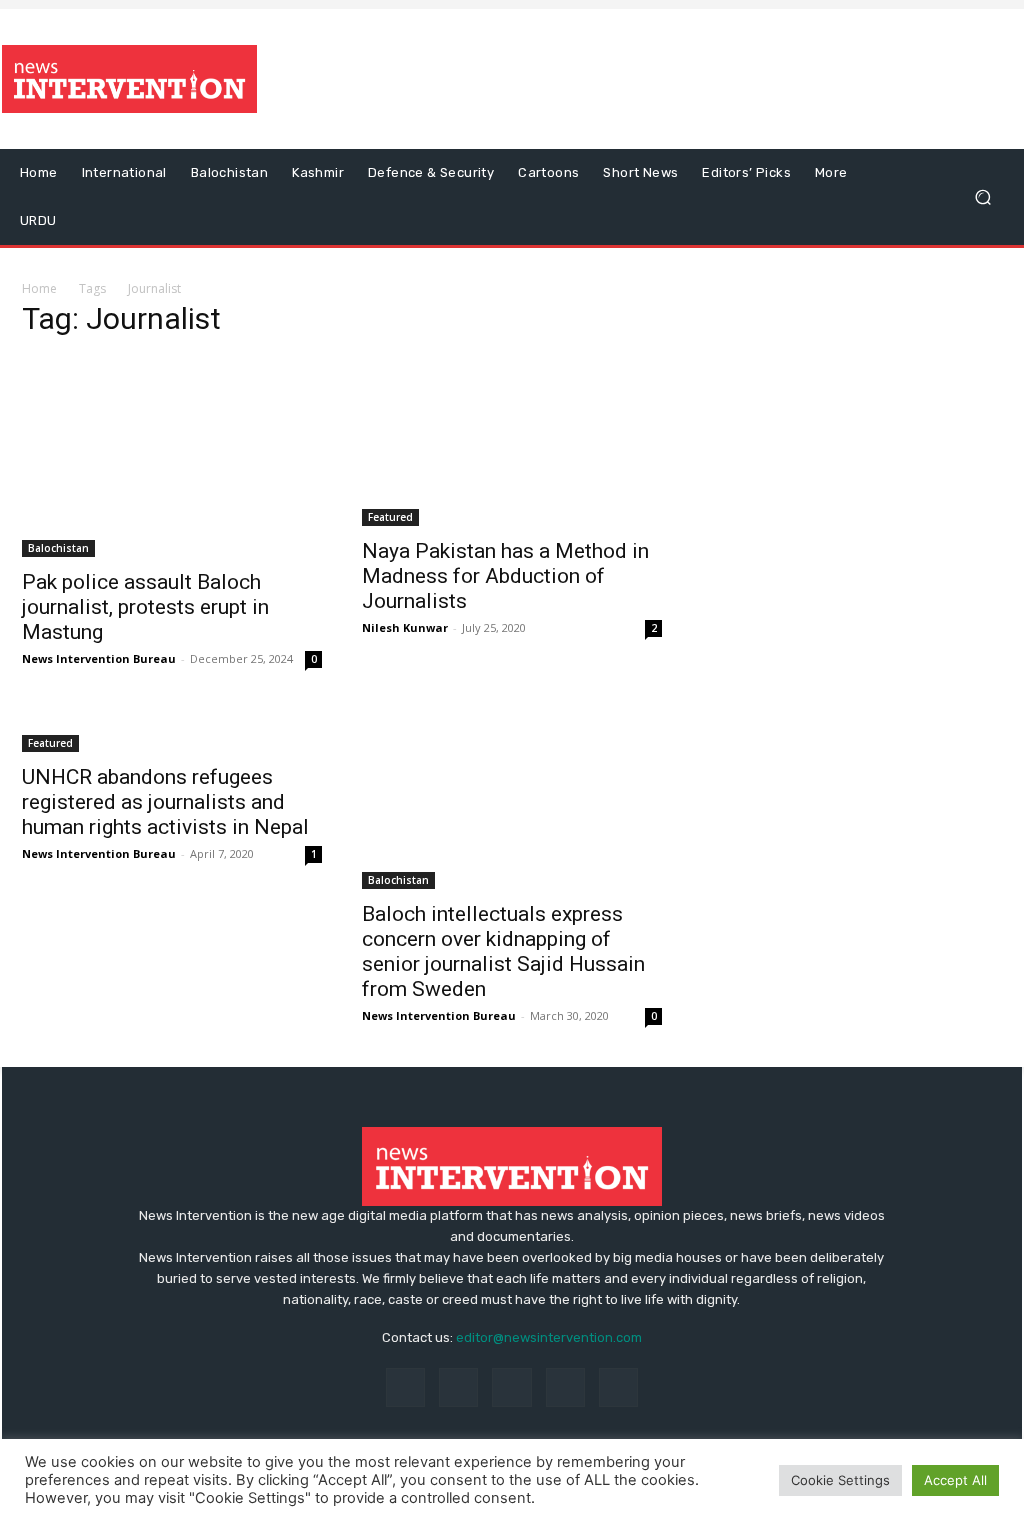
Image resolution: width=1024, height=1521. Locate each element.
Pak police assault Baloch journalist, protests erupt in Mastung (145, 607)
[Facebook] (405, 1387)
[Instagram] (458, 1387)
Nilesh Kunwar (405, 627)
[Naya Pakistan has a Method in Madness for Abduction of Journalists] (512, 441)
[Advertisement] (634, 79)
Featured (390, 517)
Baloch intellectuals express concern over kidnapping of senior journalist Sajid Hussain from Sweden (503, 951)
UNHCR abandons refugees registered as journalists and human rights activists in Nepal (165, 802)
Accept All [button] (955, 1480)
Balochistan (58, 548)
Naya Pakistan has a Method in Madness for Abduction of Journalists (505, 576)
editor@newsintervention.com (549, 1337)
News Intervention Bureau (99, 658)
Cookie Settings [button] (840, 1480)
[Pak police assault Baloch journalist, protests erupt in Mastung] (172, 457)
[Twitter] (565, 1387)
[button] (982, 197)
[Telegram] (511, 1387)
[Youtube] (618, 1387)
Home (39, 288)
